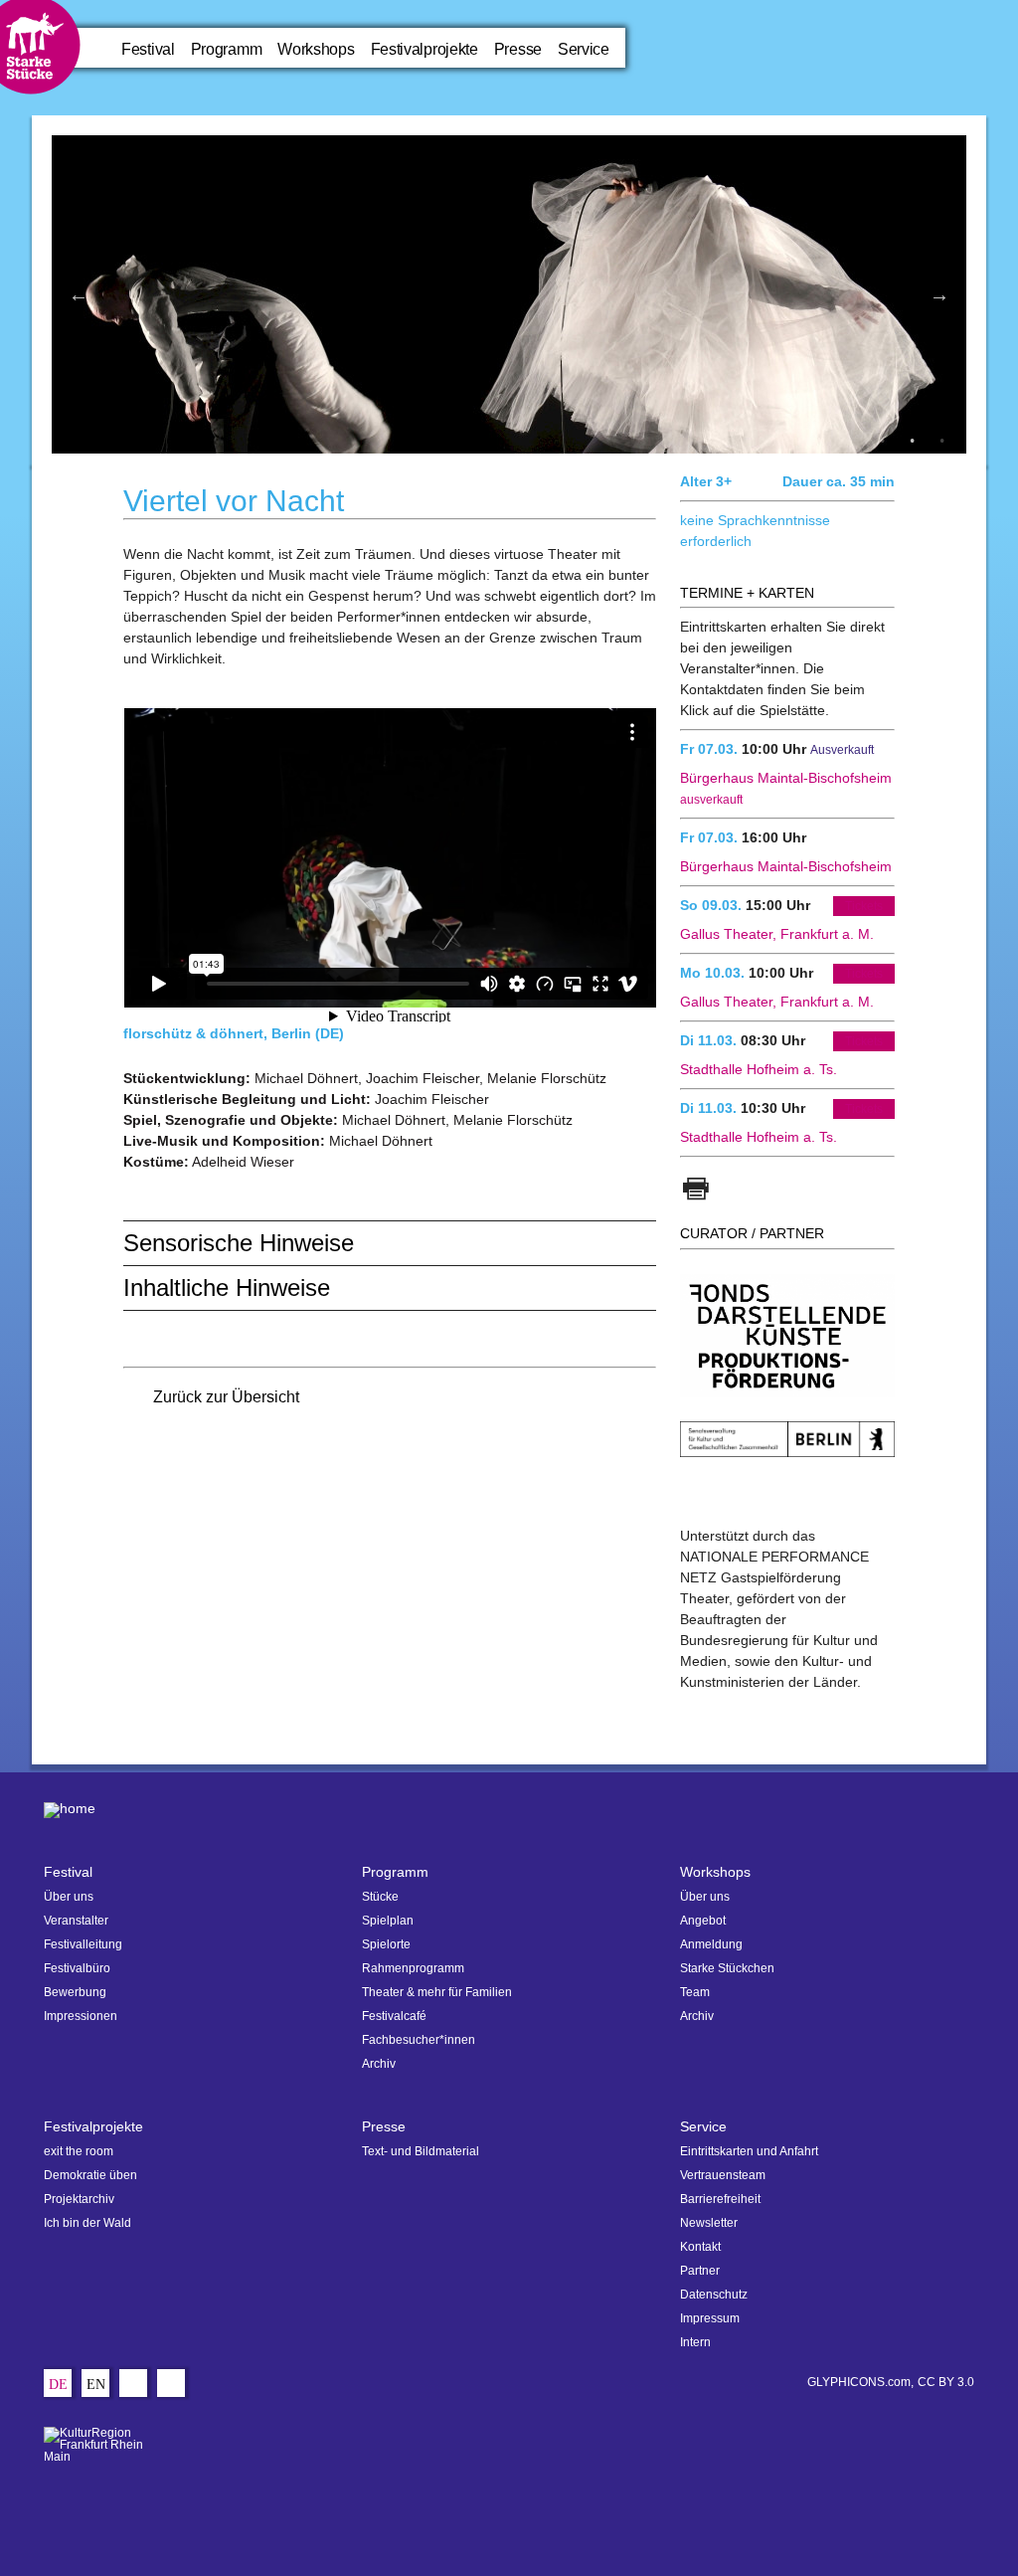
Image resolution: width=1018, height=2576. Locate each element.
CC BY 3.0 (946, 2382)
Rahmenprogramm (413, 1968)
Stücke (380, 1897)
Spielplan (388, 1921)
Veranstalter (76, 1921)
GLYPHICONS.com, (860, 2382)
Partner (700, 2271)
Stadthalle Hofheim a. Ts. (759, 1069)
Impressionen (81, 2016)
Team (695, 1992)
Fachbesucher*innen (419, 2040)
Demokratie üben (90, 2175)
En (96, 2386)
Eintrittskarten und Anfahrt (749, 2151)
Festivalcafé (394, 2016)
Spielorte (386, 1944)
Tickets (864, 906)
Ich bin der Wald (87, 2223)
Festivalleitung (83, 1944)
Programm (227, 49)
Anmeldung (711, 1944)
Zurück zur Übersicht (226, 1397)
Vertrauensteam (723, 2175)
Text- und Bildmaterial (421, 2151)
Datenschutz (714, 2295)
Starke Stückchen (727, 1968)
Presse (518, 49)
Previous (79, 294)
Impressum (710, 2318)
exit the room (79, 2151)
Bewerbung (75, 1992)
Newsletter (709, 2223)
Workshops (316, 49)
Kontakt (700, 2247)
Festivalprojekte (424, 49)
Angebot (703, 1921)
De (58, 2386)
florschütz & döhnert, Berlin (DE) (234, 1033)
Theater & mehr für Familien (437, 1992)
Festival (148, 49)
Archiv (379, 2064)
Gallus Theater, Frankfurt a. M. (777, 934)
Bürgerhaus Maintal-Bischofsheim (786, 866)
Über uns (69, 1897)
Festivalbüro (77, 1968)
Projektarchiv (79, 2199)
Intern (695, 2342)
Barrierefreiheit (720, 2199)
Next (939, 294)
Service (584, 49)
